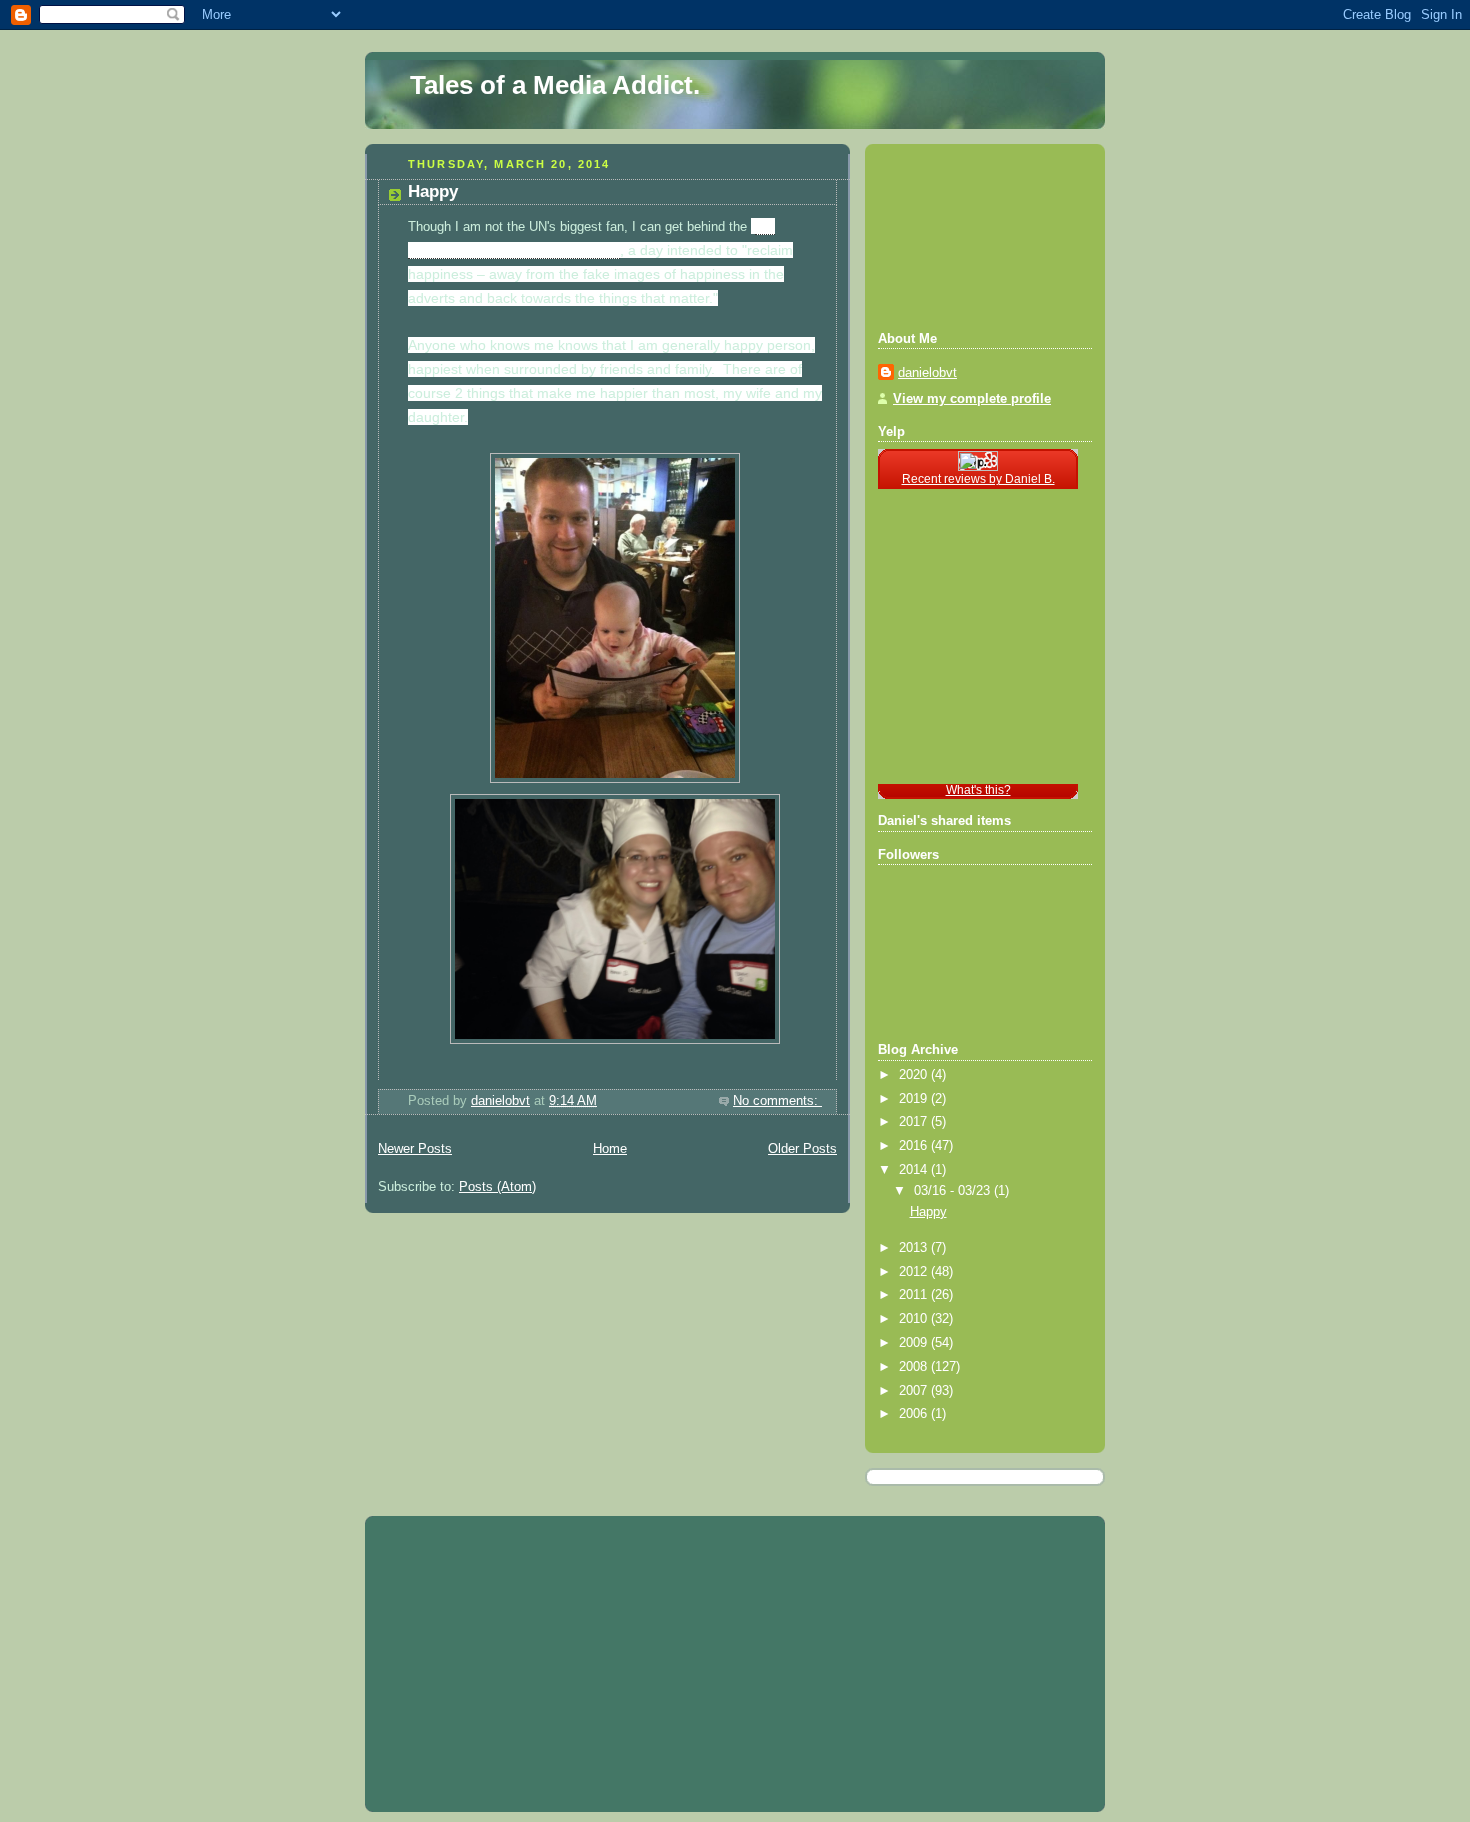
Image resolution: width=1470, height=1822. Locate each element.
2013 (915, 1248)
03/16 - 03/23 (954, 1191)
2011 (915, 1295)
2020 (915, 1075)
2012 (915, 1272)
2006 (915, 1414)
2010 (915, 1319)
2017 (915, 1122)
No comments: (777, 1101)
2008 (915, 1367)
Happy (433, 191)
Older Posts (802, 1149)
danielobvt (927, 373)
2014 (915, 1170)
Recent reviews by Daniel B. (978, 479)
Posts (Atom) (497, 1187)
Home (610, 1149)
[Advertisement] (968, 235)
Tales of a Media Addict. (555, 85)
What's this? (978, 790)
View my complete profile (972, 399)
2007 (915, 1391)
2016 (915, 1146)
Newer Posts (415, 1149)
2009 (915, 1343)
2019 (915, 1099)
